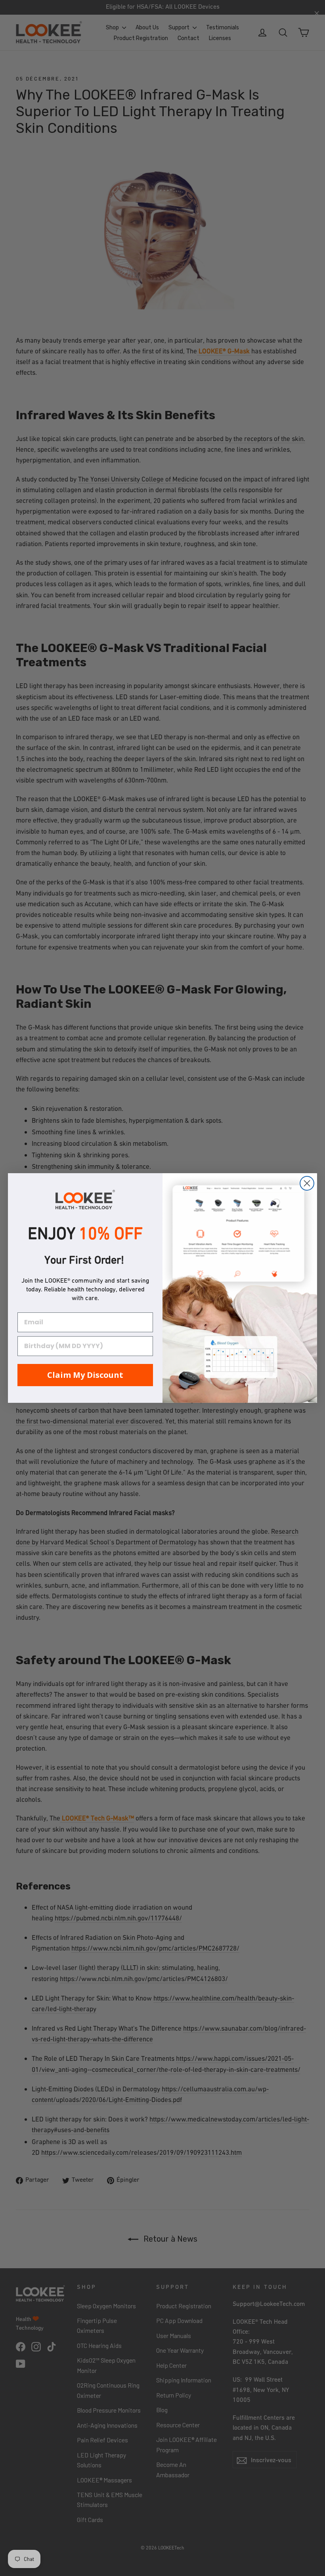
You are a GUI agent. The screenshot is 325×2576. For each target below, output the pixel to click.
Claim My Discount (85, 1375)
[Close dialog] (307, 1183)
